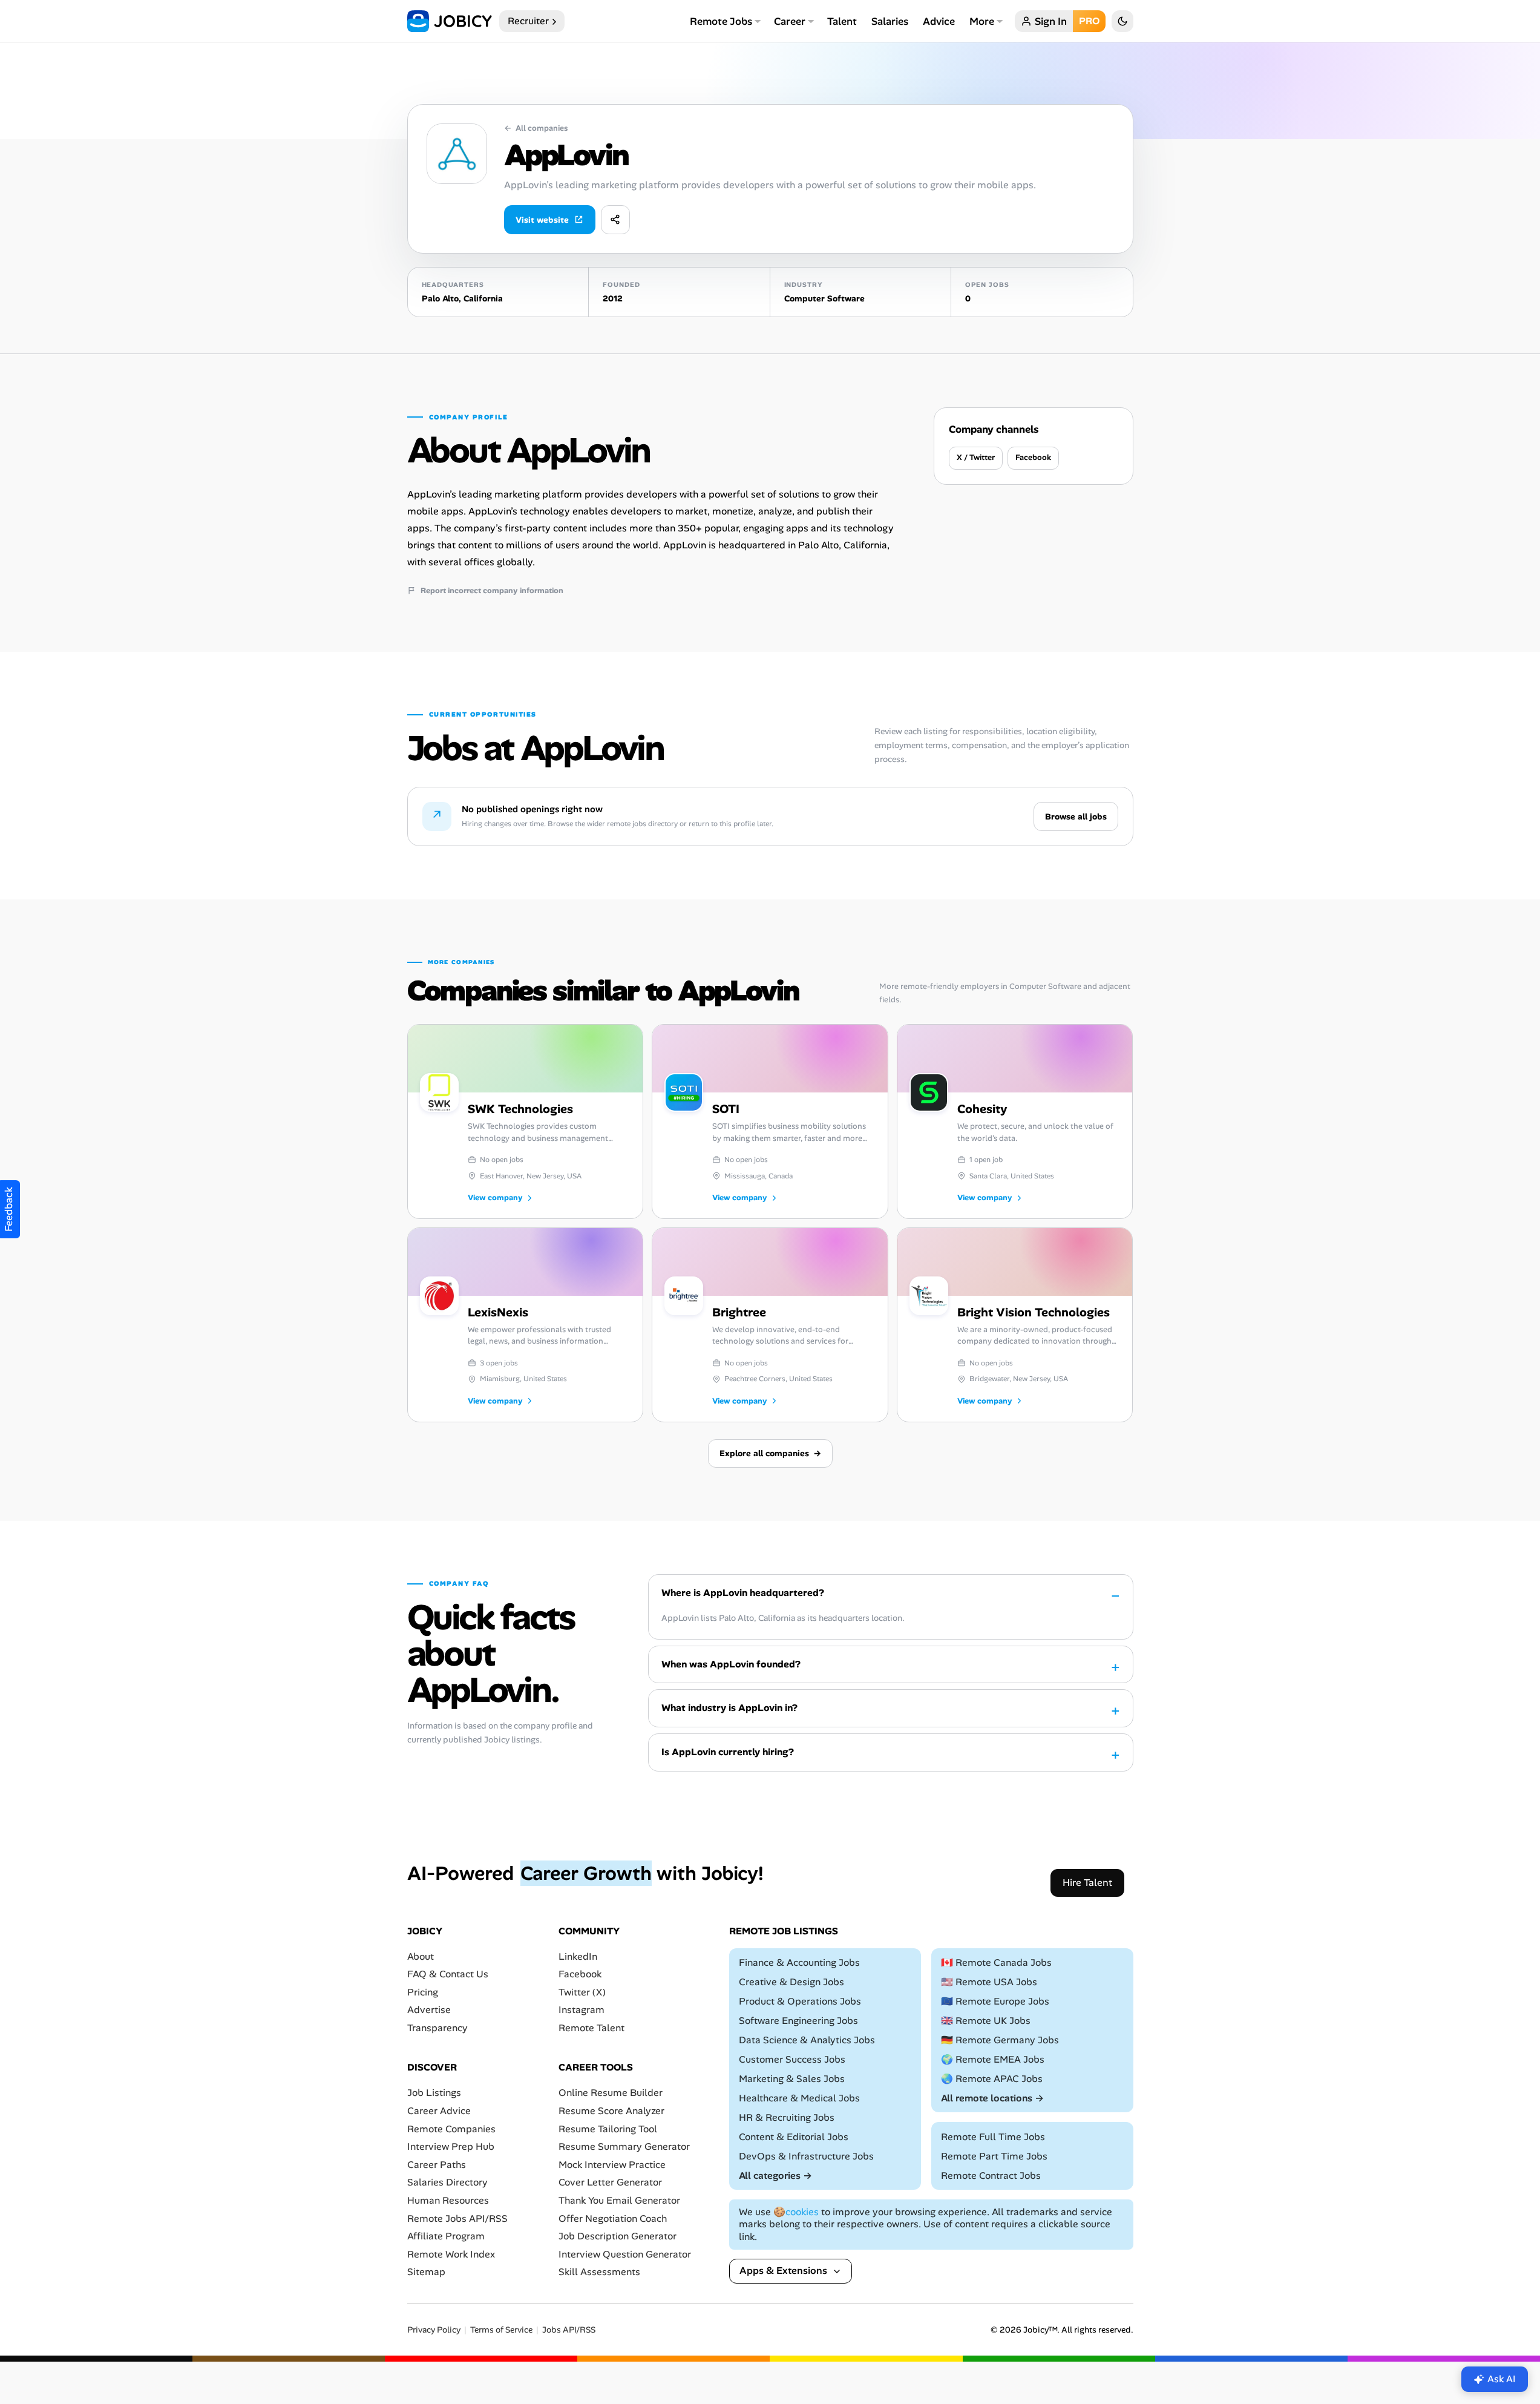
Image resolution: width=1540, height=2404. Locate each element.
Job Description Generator (618, 2236)
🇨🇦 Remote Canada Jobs (996, 1962)
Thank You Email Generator (619, 2200)
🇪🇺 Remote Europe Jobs (995, 2001)
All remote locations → (992, 2098)
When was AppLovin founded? (731, 1664)
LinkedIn (578, 1956)
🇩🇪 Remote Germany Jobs (1000, 2040)
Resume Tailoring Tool (608, 2129)
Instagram (582, 2010)
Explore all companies (770, 1453)
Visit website (542, 220)
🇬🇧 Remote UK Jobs (986, 2021)
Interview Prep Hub (451, 2146)
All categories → (775, 2176)
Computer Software (824, 298)
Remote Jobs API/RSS (457, 2218)
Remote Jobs (721, 21)
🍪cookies (796, 2212)
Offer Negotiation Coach (613, 2218)
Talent (842, 21)
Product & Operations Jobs (800, 2001)
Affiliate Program (446, 2236)
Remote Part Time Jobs (994, 2156)
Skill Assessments (599, 2272)
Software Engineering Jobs (798, 2021)
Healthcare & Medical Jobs (799, 2098)
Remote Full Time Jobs (993, 2137)
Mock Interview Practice (612, 2165)
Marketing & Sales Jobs (792, 2079)
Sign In (1051, 21)
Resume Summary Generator (624, 2146)
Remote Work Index (451, 2254)
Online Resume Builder (611, 2093)
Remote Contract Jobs (991, 2176)
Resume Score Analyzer (611, 2111)
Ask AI (1502, 2379)
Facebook (1033, 457)
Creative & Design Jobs (791, 1982)
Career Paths (437, 2165)
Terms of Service (501, 2330)
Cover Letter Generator (610, 2182)
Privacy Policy (434, 2330)
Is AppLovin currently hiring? (728, 1752)
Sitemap (426, 2272)
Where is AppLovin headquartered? (743, 1593)
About (421, 1956)
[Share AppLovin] (615, 220)
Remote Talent (591, 2028)
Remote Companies (451, 2129)
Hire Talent (1087, 1883)
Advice (939, 21)
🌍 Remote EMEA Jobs (993, 2059)
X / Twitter (976, 457)
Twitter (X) (582, 1992)
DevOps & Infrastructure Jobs (806, 2156)
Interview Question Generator (625, 2254)
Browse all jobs (1076, 816)
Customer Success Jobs (792, 2059)
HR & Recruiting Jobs (787, 2117)
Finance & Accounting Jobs (799, 1962)
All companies (536, 128)
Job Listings (434, 2093)
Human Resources (448, 2200)
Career (790, 21)
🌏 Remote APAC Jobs (992, 2079)
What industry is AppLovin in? (729, 1708)
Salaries (890, 21)
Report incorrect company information (492, 591)
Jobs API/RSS (569, 2330)
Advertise (429, 2010)
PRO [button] (1089, 21)
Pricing (423, 1992)
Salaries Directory (447, 2182)
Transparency (437, 2028)
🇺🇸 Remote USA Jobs (989, 1982)
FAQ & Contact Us (448, 1974)
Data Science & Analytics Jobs (807, 2040)
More (982, 21)
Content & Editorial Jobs (794, 2137)
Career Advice (439, 2111)
